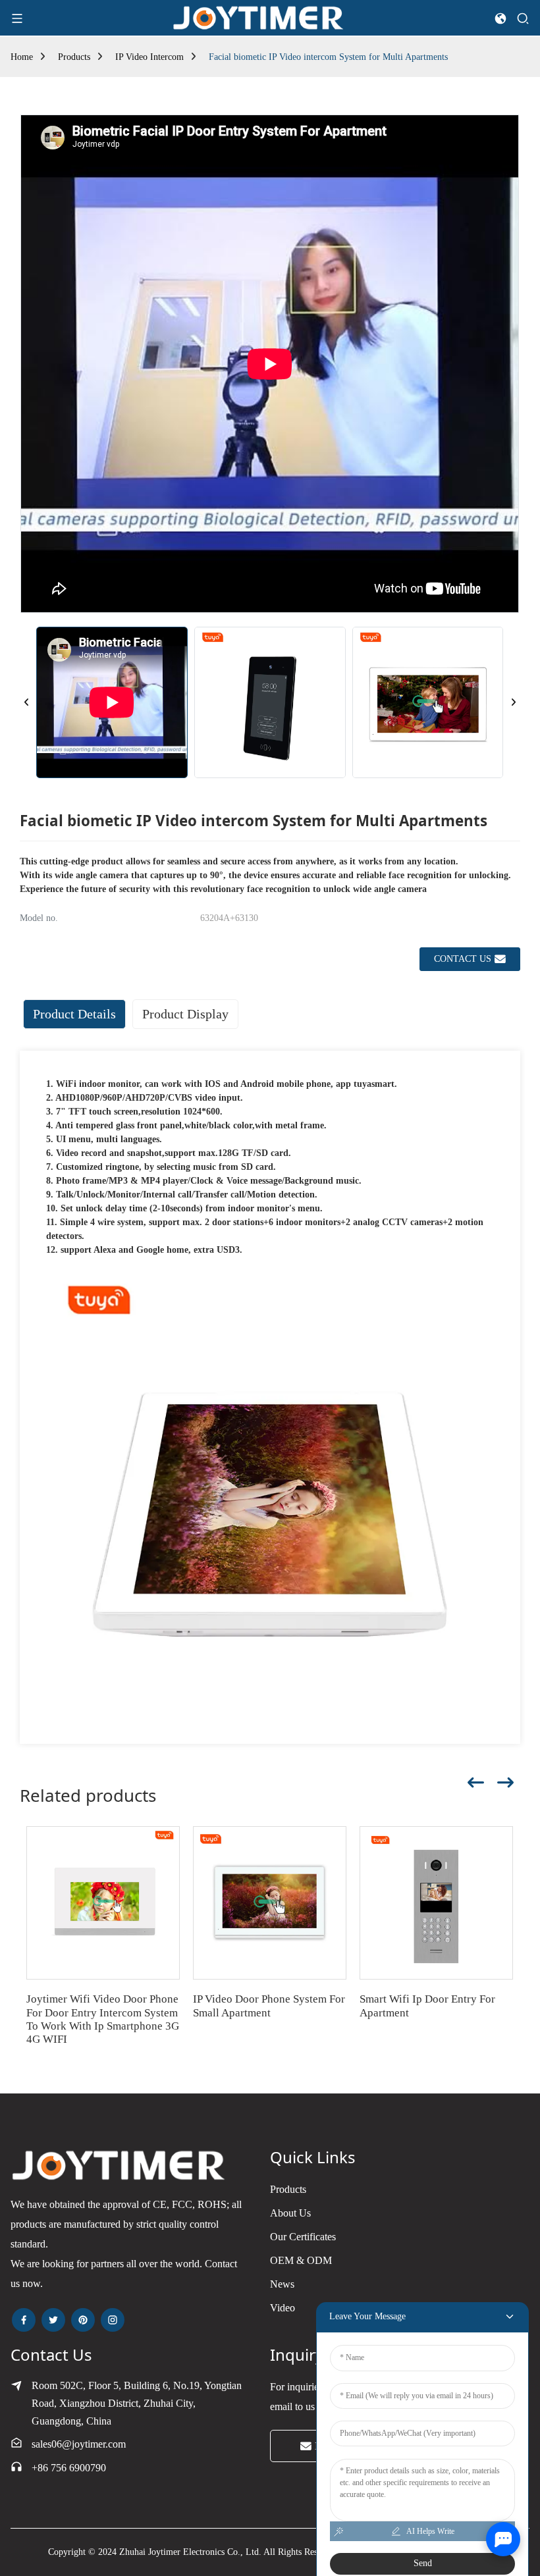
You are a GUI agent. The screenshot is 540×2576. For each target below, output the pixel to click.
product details (74, 1014)
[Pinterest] (83, 2320)
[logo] (259, 17)
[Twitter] (53, 2320)
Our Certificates (303, 2237)
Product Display (185, 1014)
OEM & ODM (301, 2260)
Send (423, 2563)
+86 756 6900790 (69, 2468)
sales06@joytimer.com (79, 2444)
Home (22, 57)
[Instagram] (113, 2320)
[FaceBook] (24, 2320)
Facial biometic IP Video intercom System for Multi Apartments (328, 57)
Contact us (463, 959)
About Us (290, 2213)
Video (283, 2308)
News (282, 2284)
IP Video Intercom (149, 57)
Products (74, 57)
